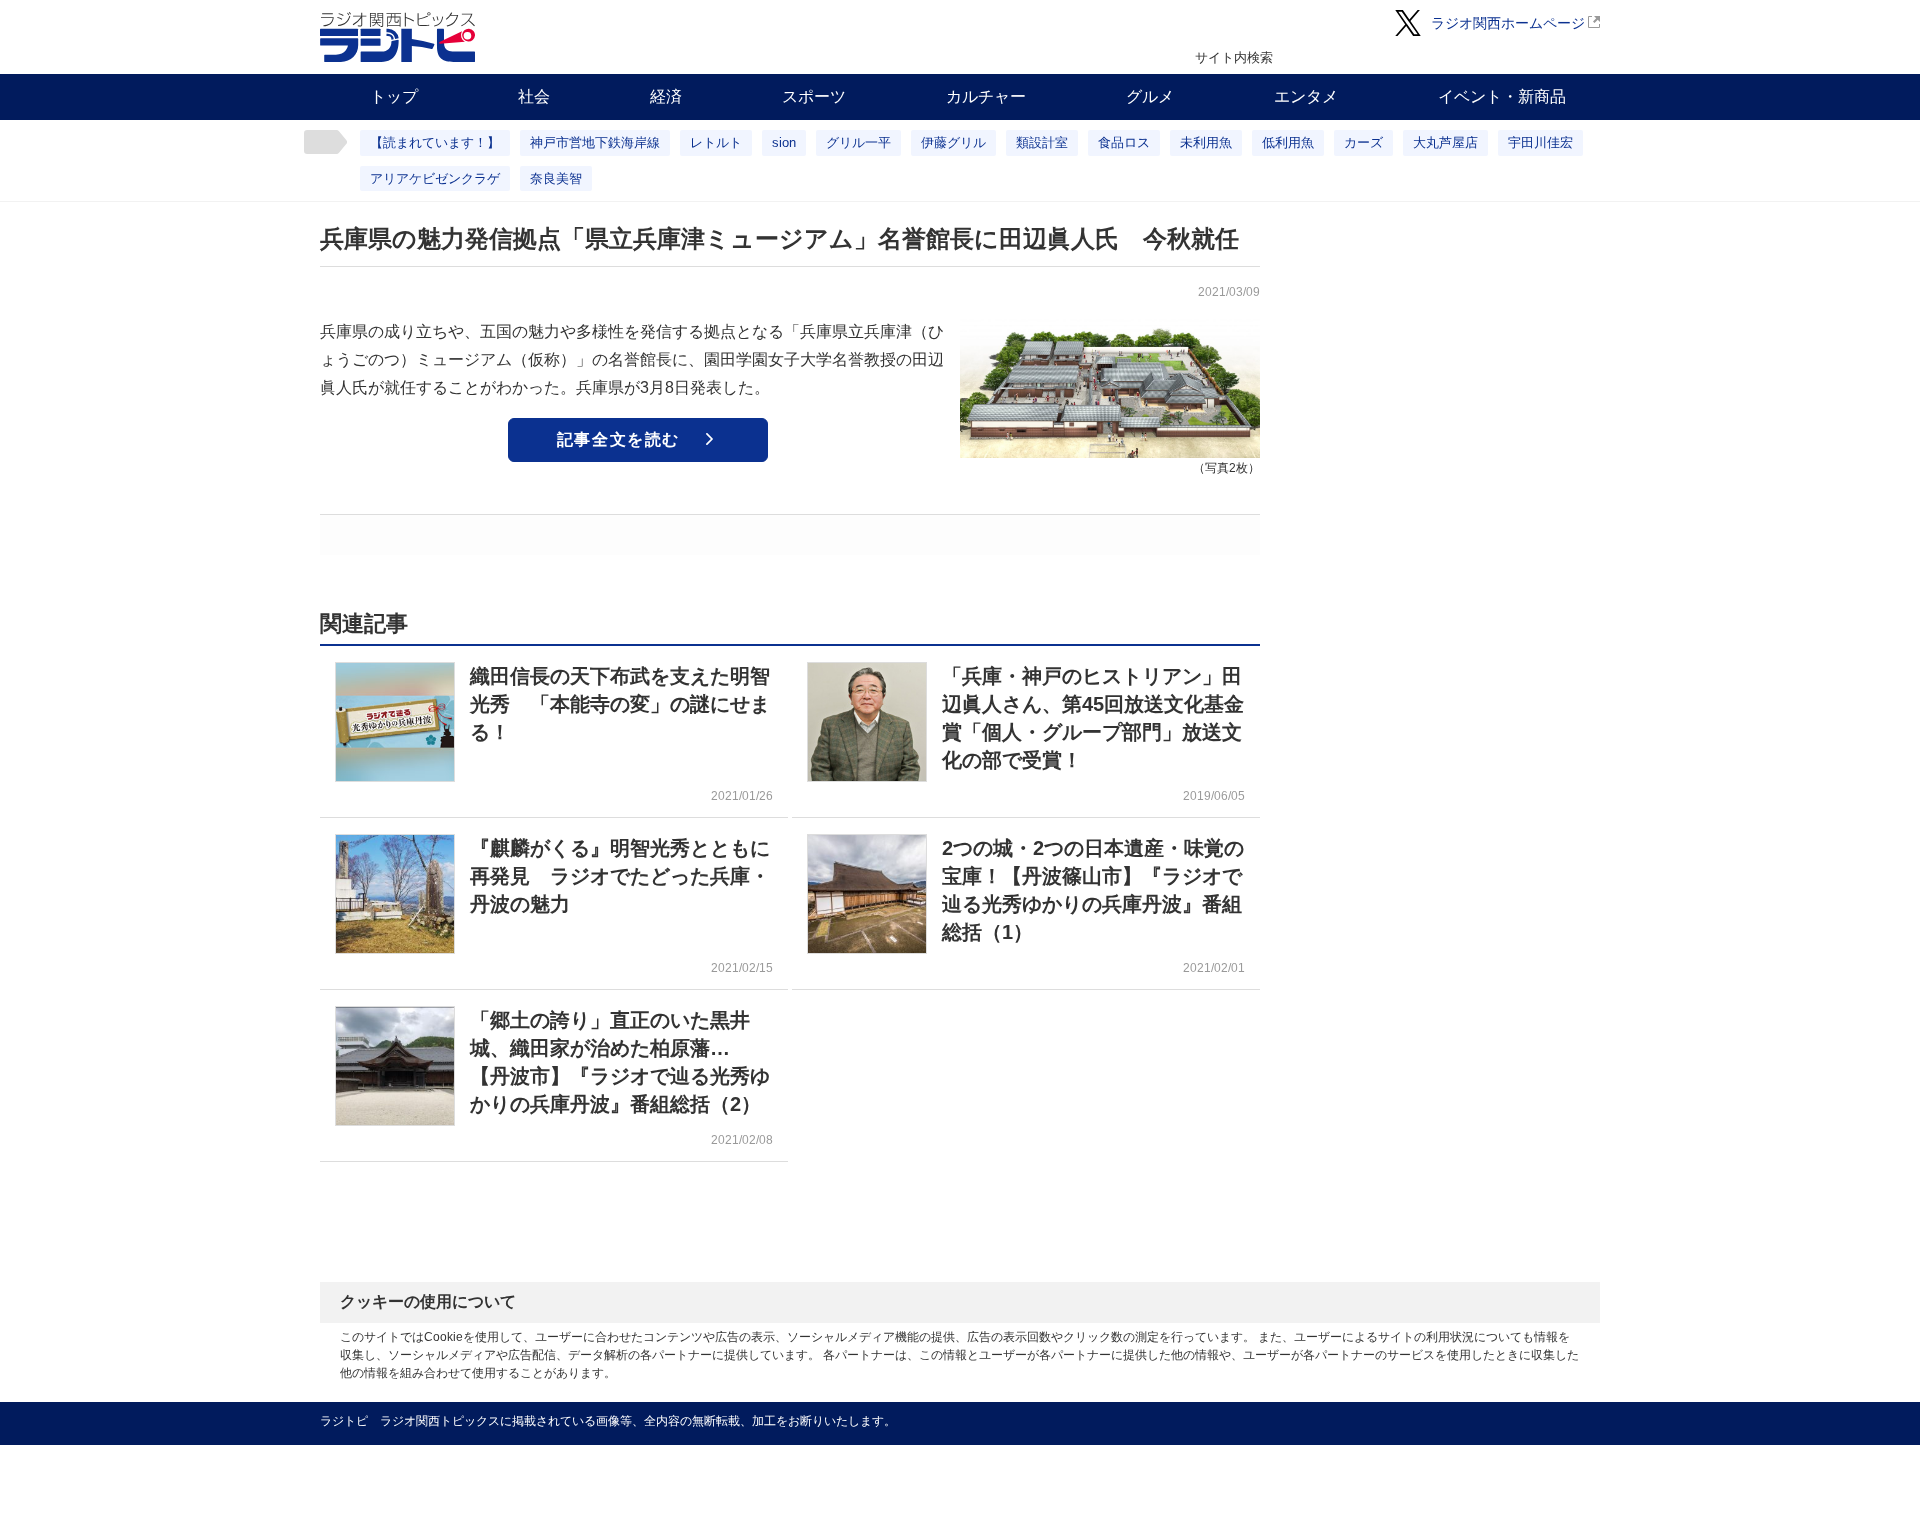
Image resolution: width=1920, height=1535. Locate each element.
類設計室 (1042, 142)
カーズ (1363, 142)
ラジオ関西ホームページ (1508, 23)
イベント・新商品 (1502, 96)
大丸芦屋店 (1445, 142)
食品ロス (1124, 142)
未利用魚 (1206, 142)
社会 (534, 96)
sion (784, 142)
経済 (666, 96)
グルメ (1150, 96)
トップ (394, 96)
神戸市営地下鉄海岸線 (595, 142)
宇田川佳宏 (1540, 142)
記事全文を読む (618, 439)
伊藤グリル (953, 142)
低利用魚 (1288, 142)
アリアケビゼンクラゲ (435, 178)
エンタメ (1306, 96)
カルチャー (986, 96)
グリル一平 (858, 142)
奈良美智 (556, 178)
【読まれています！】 (435, 142)
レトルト (716, 142)
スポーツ (814, 96)
